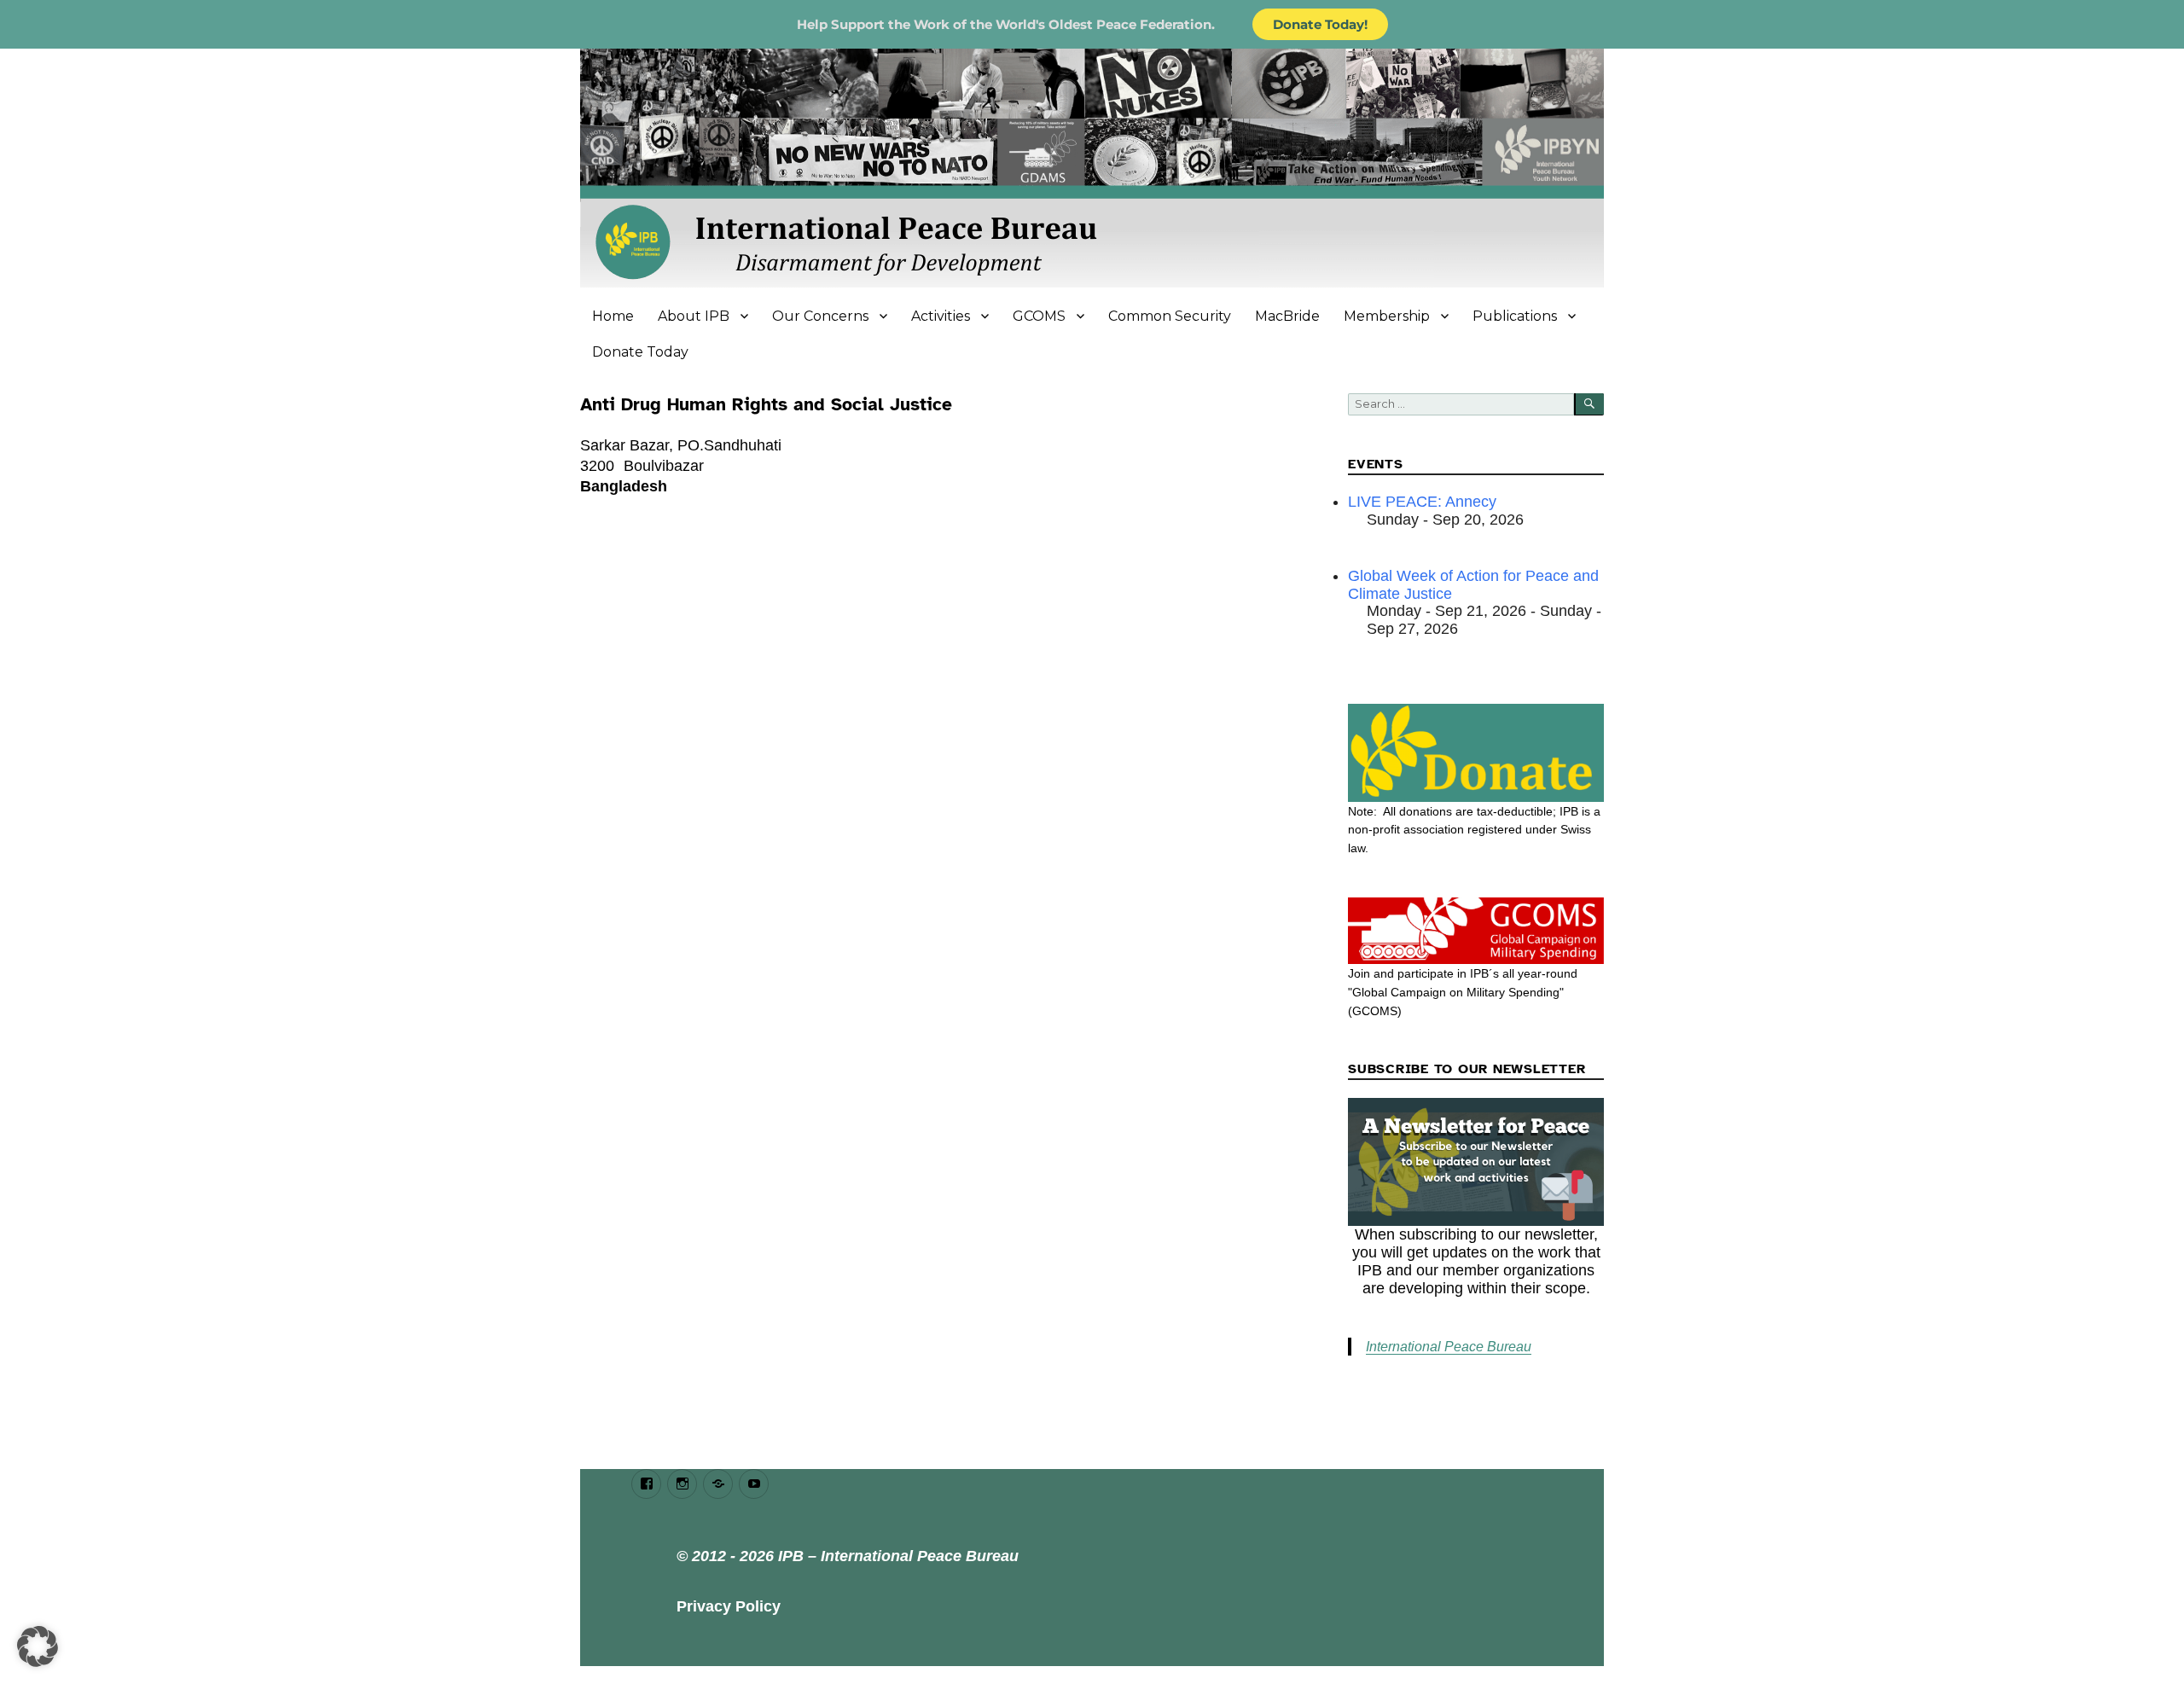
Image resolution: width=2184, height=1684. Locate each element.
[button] (38, 1646)
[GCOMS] (1476, 931)
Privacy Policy (729, 1606)
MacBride (1287, 316)
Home (613, 316)
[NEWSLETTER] (1476, 1162)
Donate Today (640, 352)
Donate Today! (1320, 24)
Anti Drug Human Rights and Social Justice (766, 404)
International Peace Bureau (1449, 1347)
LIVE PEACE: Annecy (1422, 502)
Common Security (1170, 316)
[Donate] (1476, 752)
